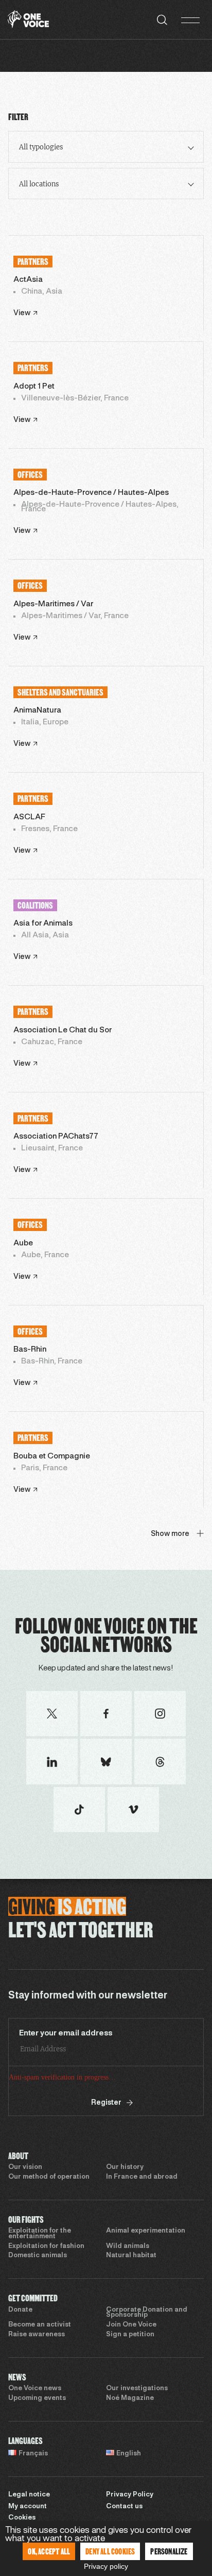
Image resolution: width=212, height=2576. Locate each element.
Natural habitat (131, 2256)
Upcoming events (37, 2398)
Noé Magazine (130, 2398)
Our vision (25, 2167)
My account (28, 2507)
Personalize (169, 2551)
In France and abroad (142, 2177)
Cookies (22, 2518)
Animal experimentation (146, 2231)
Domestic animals (38, 2256)
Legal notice (29, 2495)
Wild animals (128, 2246)
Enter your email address (66, 2033)
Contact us (124, 2507)
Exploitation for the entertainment (40, 2234)
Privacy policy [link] (106, 2566)
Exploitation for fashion (46, 2246)
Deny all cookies (110, 2551)
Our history (125, 2167)
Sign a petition (130, 2335)
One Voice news (35, 2389)
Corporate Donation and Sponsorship (147, 2313)
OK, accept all (49, 2551)
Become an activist (40, 2325)
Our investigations (137, 2389)
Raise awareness (37, 2335)
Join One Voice (131, 2325)
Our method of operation (49, 2177)
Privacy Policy (130, 2495)
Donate (20, 2310)
